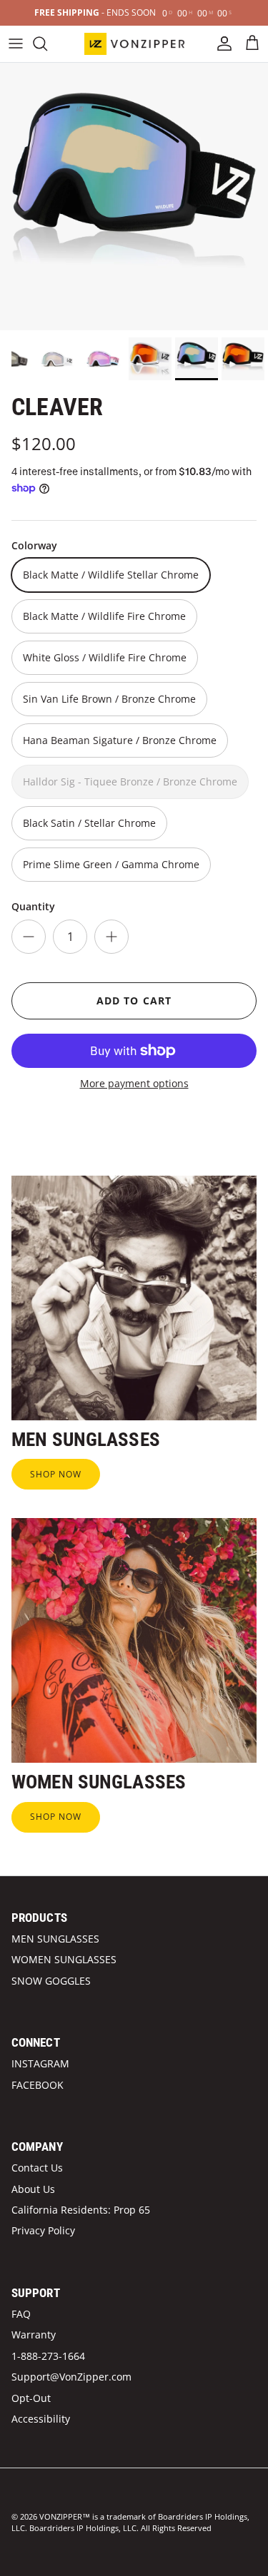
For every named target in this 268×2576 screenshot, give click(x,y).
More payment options (134, 1084)
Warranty (34, 2335)
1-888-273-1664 (48, 2356)
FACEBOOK (38, 2085)
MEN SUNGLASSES (55, 1939)
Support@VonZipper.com (71, 2377)
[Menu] (16, 44)
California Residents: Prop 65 (81, 2210)
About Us (33, 2189)
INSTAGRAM (40, 2063)
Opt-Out (31, 2398)
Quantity (33, 906)
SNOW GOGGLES (51, 1981)
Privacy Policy (43, 2230)
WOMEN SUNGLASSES (64, 1959)
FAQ (21, 2314)
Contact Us (37, 2168)
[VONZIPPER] (134, 44)
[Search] (47, 44)
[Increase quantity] (111, 937)
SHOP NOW (56, 1474)
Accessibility (41, 2419)
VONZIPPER (61, 2516)
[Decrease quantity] (29, 937)
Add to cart (134, 1001)
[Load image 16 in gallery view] (134, 197)
